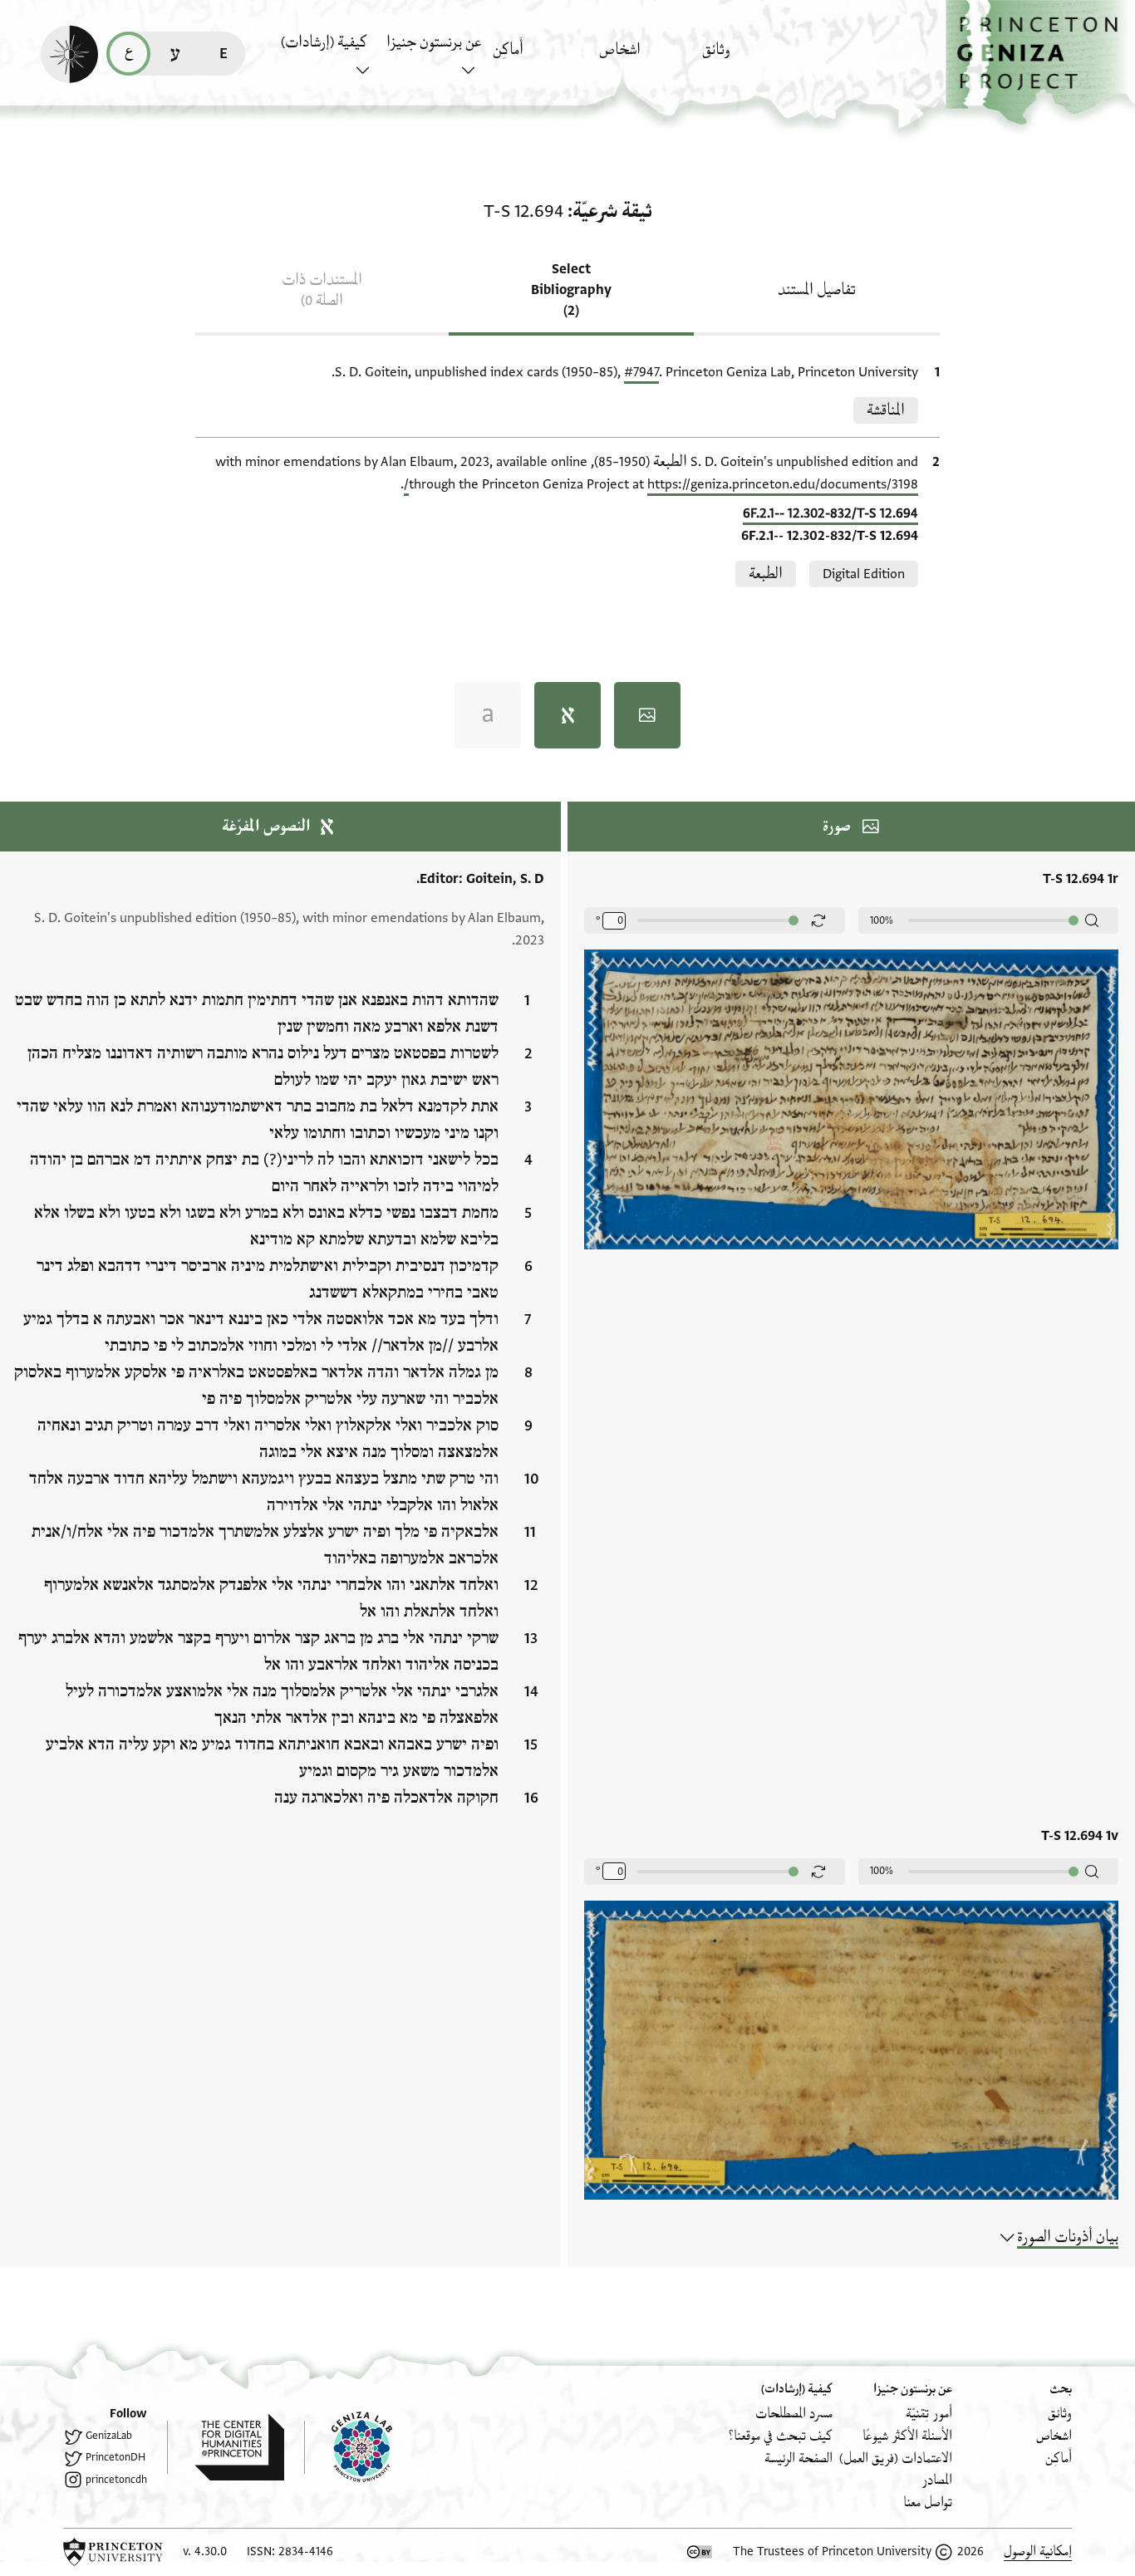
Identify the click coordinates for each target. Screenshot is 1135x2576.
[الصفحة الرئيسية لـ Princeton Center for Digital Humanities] (226, 2447)
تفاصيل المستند (817, 290)
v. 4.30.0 (205, 2551)
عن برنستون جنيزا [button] (434, 42)
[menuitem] (751, 58)
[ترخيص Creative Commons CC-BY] (700, 2552)
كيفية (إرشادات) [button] (324, 42)
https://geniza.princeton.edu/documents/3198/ (661, 484)
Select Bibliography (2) (571, 290)
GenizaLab (109, 2436)
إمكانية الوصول (1038, 2551)
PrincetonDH (115, 2457)
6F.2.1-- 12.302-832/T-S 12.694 (830, 513)
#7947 (641, 372)
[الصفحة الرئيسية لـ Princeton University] (113, 2552)
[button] (1040, 63)
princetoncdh (116, 2480)
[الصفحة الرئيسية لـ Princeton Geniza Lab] (348, 2447)
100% (882, 920)
